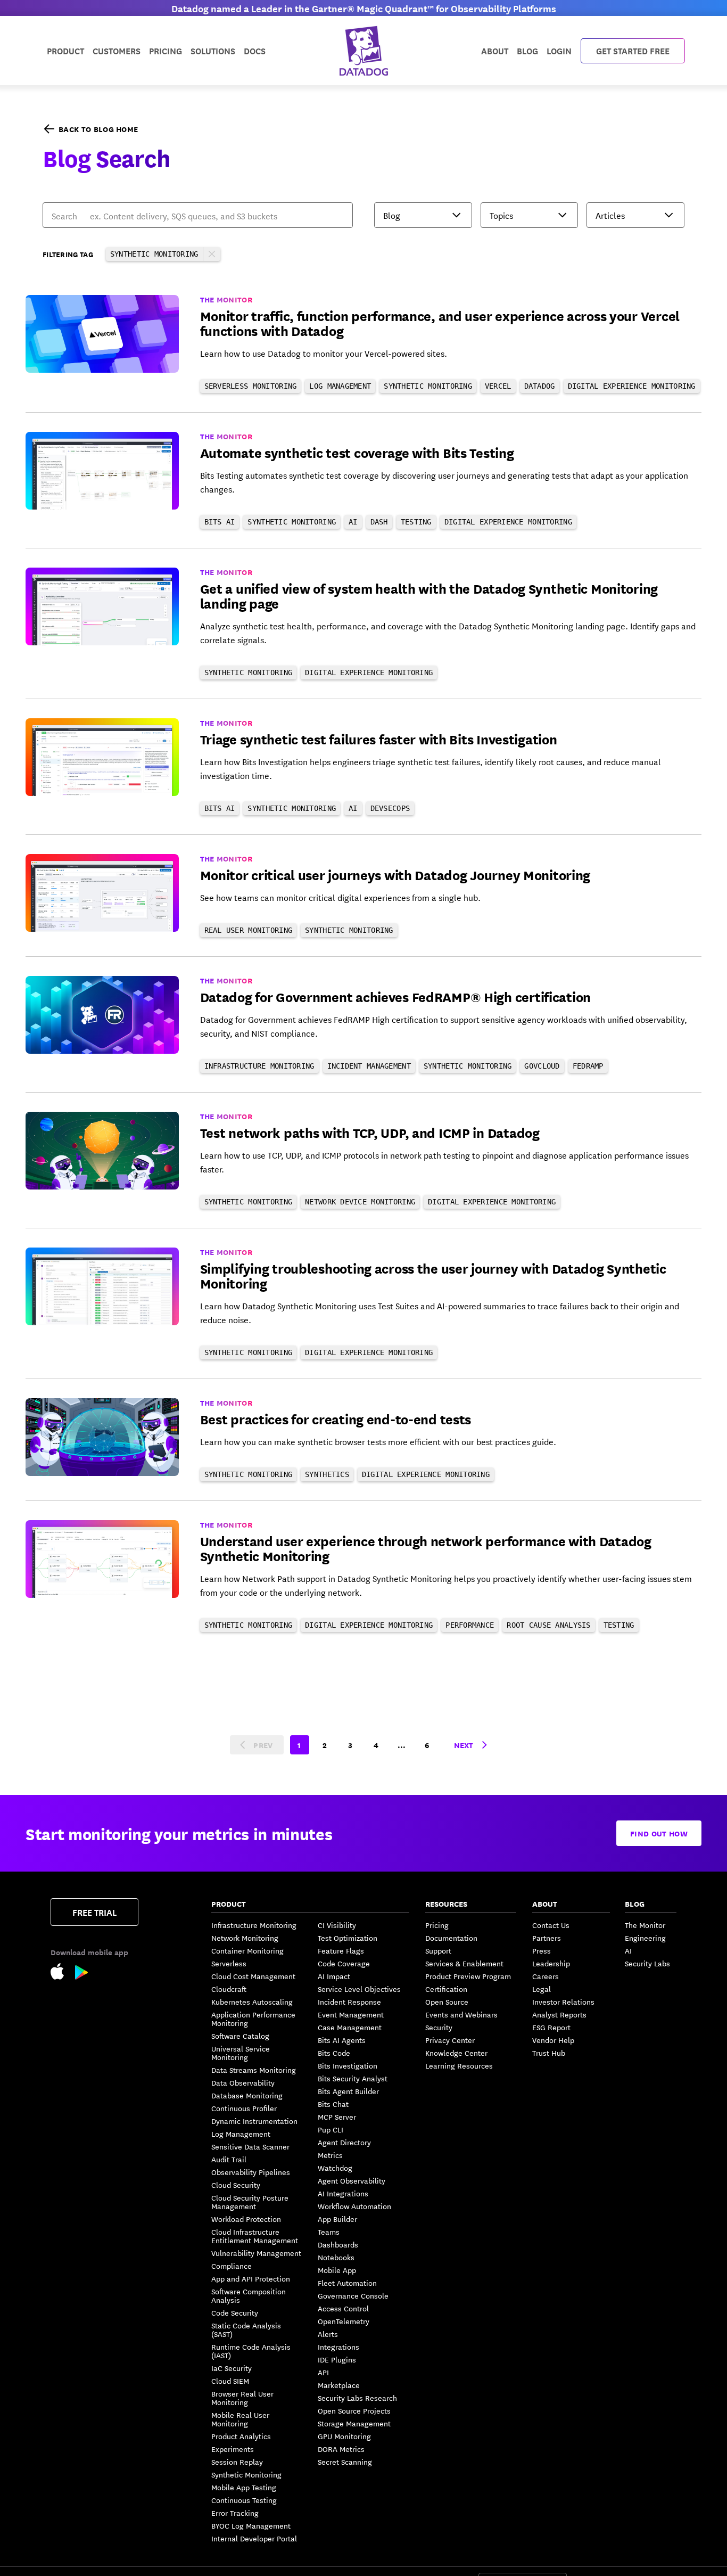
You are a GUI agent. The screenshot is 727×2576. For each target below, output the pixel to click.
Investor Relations (563, 2001)
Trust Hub (549, 2053)
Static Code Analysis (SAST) (246, 2329)
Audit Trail (229, 2159)
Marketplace (339, 2385)
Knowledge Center (456, 2053)
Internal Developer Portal (254, 2538)
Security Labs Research (357, 2398)
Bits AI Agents (342, 2040)
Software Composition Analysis (249, 2295)
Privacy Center (450, 2040)
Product (65, 50)
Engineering (645, 1938)
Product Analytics (241, 2436)
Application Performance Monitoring (253, 2019)
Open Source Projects (354, 2410)
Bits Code (334, 2053)
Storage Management (354, 2423)
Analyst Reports (559, 2014)
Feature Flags (341, 1950)
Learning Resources (459, 2065)
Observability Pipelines (251, 2172)
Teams (329, 2232)
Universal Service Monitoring (241, 2053)
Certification (446, 1989)
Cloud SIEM (230, 2381)
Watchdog (335, 2168)
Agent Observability (352, 2180)
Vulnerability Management (256, 2253)
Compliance (232, 2266)
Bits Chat (333, 2104)
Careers (546, 1976)
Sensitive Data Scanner (250, 2146)
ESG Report (551, 2027)
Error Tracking (235, 2513)
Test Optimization (348, 1938)
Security (439, 2027)
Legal (542, 1989)
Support (438, 1950)
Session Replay (237, 2462)
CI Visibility (337, 1925)
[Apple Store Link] (63, 1973)
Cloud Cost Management (253, 1976)
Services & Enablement (464, 1963)
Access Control (343, 2308)
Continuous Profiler (244, 2108)
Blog (527, 50)
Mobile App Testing (244, 2487)
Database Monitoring (247, 2095)
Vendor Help (553, 2040)
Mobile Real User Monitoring (240, 2419)
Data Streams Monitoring (254, 2070)
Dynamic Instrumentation (254, 2121)
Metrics (330, 2155)
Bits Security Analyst (353, 2078)
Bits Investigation (348, 2065)
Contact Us (551, 1925)
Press (542, 1950)
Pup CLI (331, 2129)
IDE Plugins (337, 2359)
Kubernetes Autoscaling (252, 2001)
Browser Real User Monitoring (242, 2398)
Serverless (229, 1963)
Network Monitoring (245, 1938)
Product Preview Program (468, 1976)
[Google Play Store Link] (82, 1974)
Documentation (451, 1938)
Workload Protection (246, 2219)
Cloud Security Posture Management (250, 2202)
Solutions (213, 50)
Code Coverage (344, 1963)
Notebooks (336, 2257)
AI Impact (334, 1976)
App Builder (337, 2219)
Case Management (350, 2027)
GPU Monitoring (344, 2436)
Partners (547, 1938)
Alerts (328, 2334)
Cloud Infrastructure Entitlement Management (255, 2236)
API (323, 2372)
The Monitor (645, 1925)
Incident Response (349, 2001)
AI (628, 1950)
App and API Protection (251, 2278)
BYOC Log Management (251, 2525)
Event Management (351, 2014)
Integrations (338, 2347)
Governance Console (353, 2295)
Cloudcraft (229, 1989)
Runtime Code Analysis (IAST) (251, 2351)
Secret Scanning (345, 2462)
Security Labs (647, 1963)
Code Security (235, 2312)
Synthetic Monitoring (246, 2474)
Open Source (447, 2001)
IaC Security (232, 2368)
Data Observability (243, 2082)
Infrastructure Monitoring (254, 1925)
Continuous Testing (244, 2500)
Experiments (233, 2449)
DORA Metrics (341, 2449)
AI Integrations (343, 2193)
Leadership (551, 1963)
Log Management (241, 2134)
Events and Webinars (461, 2014)
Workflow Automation (354, 2206)
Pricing (437, 1925)
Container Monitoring (247, 1950)
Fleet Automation (347, 2283)
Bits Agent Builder (348, 2091)
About (495, 50)
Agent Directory (344, 2142)
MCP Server (337, 2116)
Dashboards (338, 2244)
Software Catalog (240, 2036)
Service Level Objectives (359, 1989)
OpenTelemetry (344, 2321)
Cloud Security (236, 2185)
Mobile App (337, 2270)
